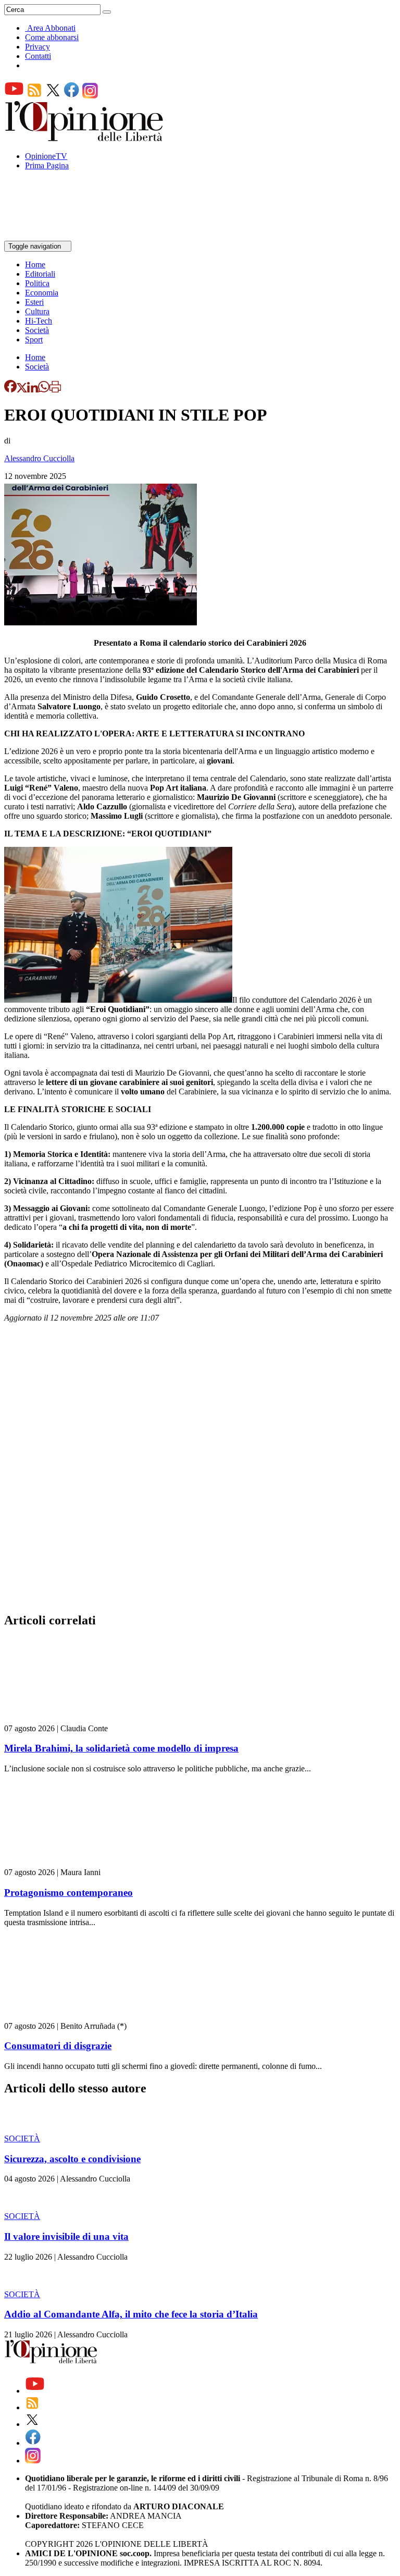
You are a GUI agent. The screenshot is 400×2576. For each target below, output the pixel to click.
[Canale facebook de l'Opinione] (72, 96)
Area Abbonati (51, 28)
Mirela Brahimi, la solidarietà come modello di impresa (121, 1748)
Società (37, 330)
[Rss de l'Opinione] (34, 96)
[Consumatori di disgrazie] (66, 2017)
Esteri (34, 302)
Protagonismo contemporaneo (68, 1893)
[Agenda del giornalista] (50, 236)
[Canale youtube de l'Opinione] (14, 96)
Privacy (37, 47)
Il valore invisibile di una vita (66, 2236)
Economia (42, 293)
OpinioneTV (46, 156)
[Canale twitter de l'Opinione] (53, 96)
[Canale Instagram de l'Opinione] (90, 96)
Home (35, 264)
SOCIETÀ (22, 2139)
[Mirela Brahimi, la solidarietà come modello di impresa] (66, 1719)
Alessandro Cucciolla (39, 458)
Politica (37, 283)
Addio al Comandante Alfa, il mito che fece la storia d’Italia (131, 2314)
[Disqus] (200, 1471)
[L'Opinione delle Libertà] (85, 138)
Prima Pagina (47, 165)
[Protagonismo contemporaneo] (66, 1863)
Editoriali (40, 274)
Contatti (38, 56)
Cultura (37, 311)
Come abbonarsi (52, 37)
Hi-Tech (39, 321)
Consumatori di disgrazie (58, 2046)
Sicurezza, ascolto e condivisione (72, 2159)
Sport (34, 340)
